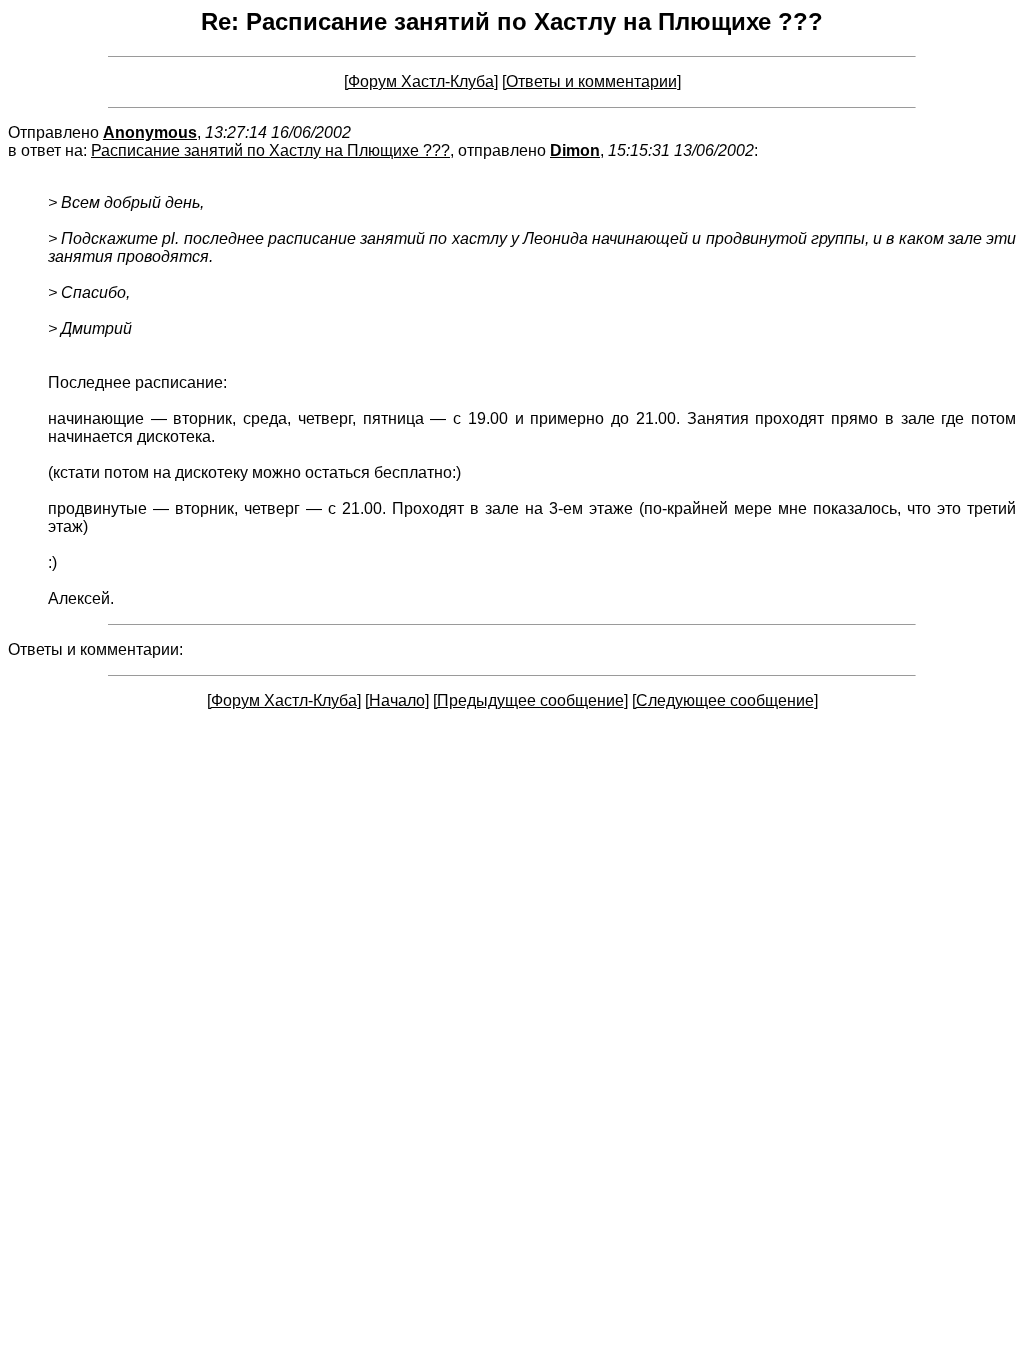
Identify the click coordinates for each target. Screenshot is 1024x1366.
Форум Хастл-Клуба (421, 81)
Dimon (575, 150)
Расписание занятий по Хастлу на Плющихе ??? (270, 150)
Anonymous (150, 132)
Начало (397, 700)
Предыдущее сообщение (530, 700)
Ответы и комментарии (591, 81)
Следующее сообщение (725, 700)
